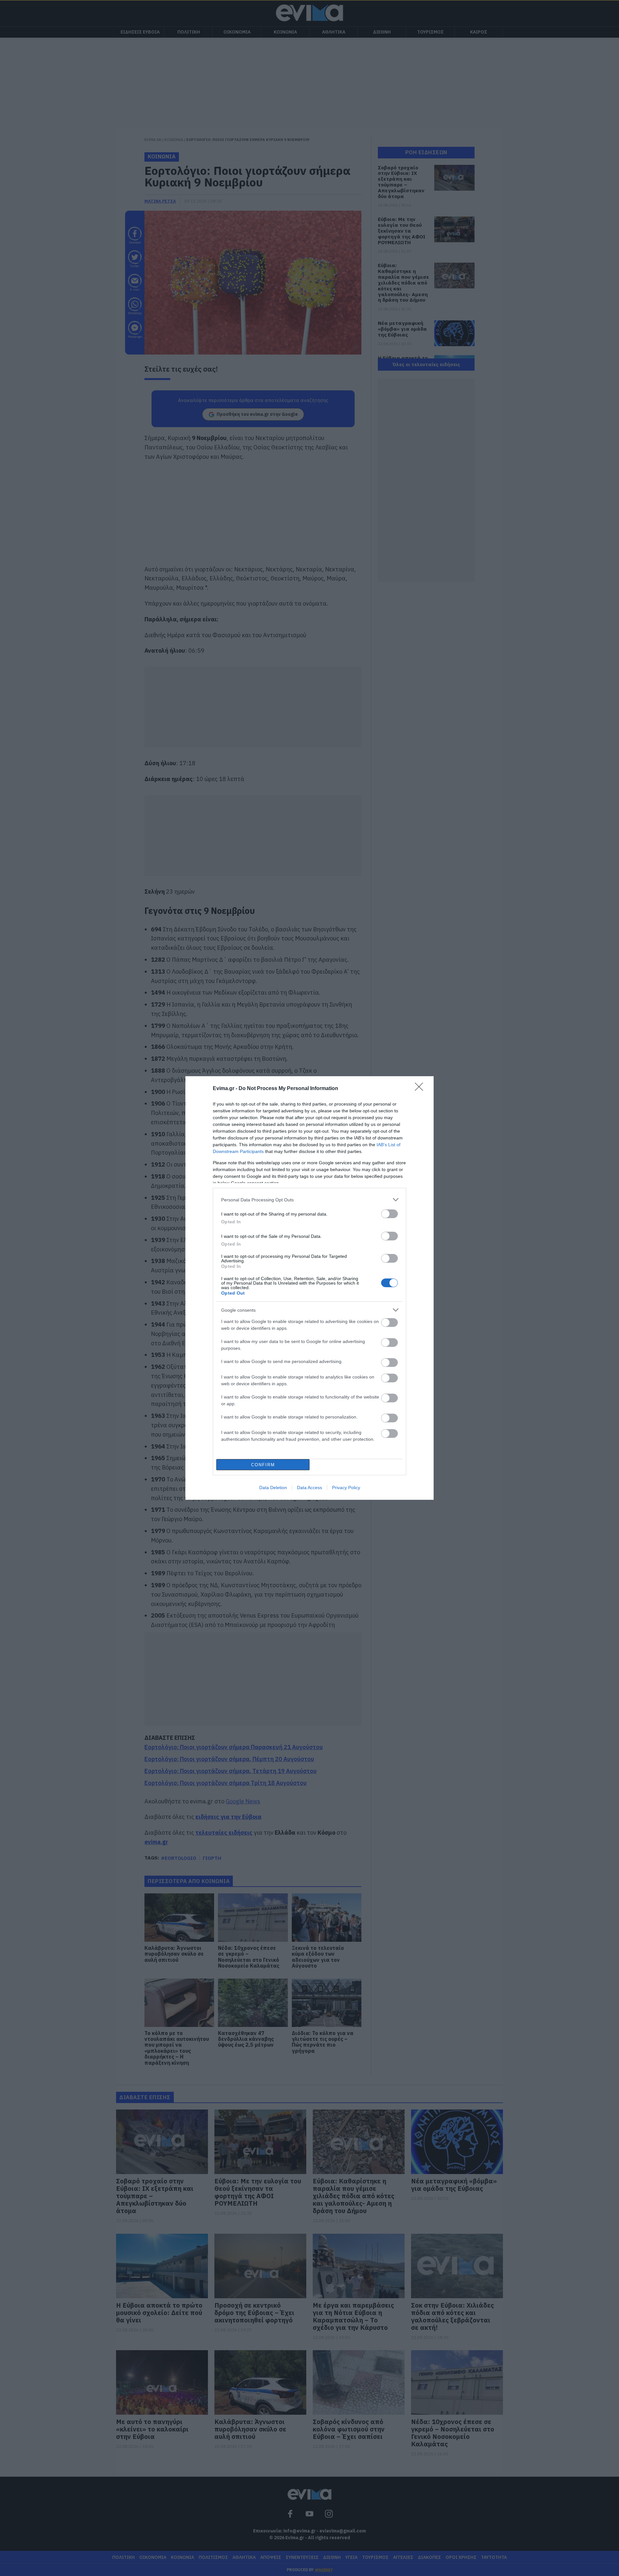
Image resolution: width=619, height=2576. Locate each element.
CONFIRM (263, 1465)
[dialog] (309, 1288)
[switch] (389, 1214)
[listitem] (309, 1200)
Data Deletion (273, 1488)
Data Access (309, 1488)
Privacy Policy (346, 1488)
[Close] (421, 1089)
